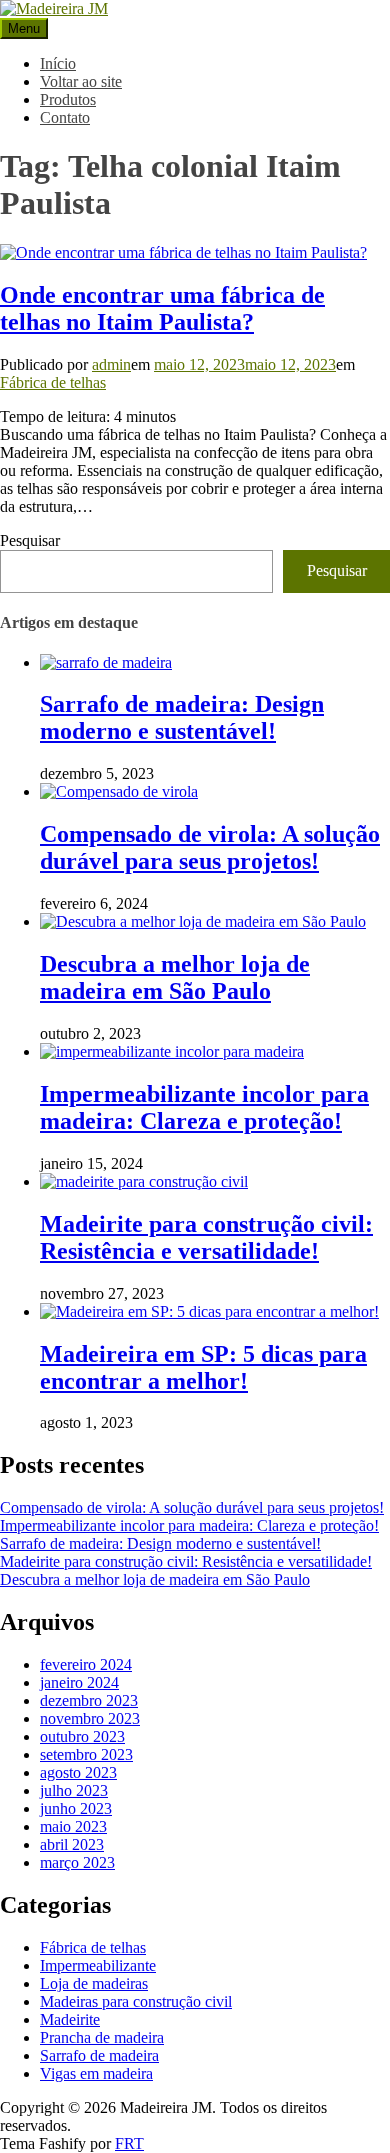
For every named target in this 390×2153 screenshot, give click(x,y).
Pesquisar (30, 540)
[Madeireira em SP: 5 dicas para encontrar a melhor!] (209, 1311)
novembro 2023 (90, 1718)
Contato (65, 117)
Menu (24, 28)
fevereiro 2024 (86, 1664)
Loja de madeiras (94, 1983)
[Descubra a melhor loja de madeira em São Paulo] (203, 921)
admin (111, 364)
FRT (129, 2143)
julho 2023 (74, 1790)
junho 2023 (76, 1808)
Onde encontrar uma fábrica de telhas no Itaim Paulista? (162, 308)
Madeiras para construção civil (136, 2001)
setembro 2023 (86, 1754)
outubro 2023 (82, 1736)
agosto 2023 (78, 1772)
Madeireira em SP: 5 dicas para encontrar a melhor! (203, 1367)
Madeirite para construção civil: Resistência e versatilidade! (206, 1237)
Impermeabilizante (98, 1965)
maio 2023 (73, 1826)
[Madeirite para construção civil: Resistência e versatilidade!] (144, 1181)
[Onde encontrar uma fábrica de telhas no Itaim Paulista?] (183, 252)
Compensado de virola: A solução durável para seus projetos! (210, 847)
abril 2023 (72, 1844)
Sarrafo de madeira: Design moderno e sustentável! (182, 717)
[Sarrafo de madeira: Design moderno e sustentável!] (106, 662)
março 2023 (77, 1862)
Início (58, 63)
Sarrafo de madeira (99, 2055)
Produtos (68, 99)
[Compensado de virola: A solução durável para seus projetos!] (119, 791)
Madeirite (70, 2019)
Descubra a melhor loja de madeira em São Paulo (175, 977)
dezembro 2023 (89, 1700)
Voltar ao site (81, 81)
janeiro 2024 (79, 1682)
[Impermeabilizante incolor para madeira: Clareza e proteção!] (172, 1051)
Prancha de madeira (102, 2037)
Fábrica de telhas (53, 382)
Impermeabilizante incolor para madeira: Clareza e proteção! (204, 1107)
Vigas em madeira (96, 2073)
